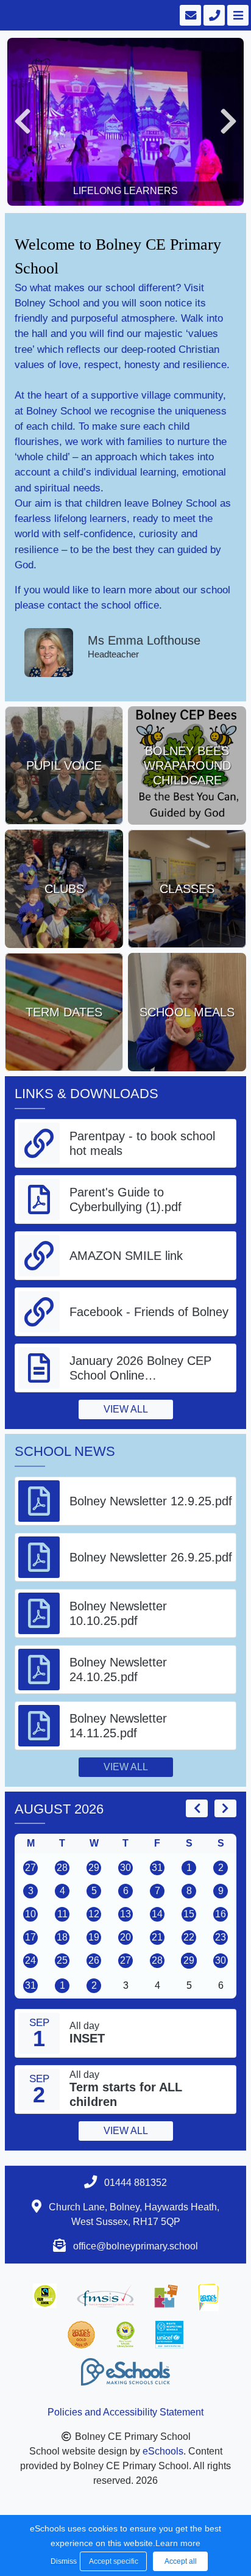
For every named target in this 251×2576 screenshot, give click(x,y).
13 (125, 1914)
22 (189, 1937)
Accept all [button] (181, 2561)
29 (94, 1868)
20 (125, 1937)
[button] (23, 122)
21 (157, 1937)
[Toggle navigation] (237, 15)
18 (62, 1937)
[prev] (197, 1808)
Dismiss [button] (62, 2561)
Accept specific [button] (114, 2561)
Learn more (178, 2543)
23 (221, 1937)
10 (30, 1914)
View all (126, 1409)
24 (30, 1960)
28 (62, 1868)
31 (157, 1868)
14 (157, 1914)
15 (189, 1914)
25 (62, 1960)
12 (94, 1914)
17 (30, 1937)
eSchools (163, 2451)
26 (94, 1960)
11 (62, 1914)
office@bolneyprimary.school (136, 2246)
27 (30, 1868)
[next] (225, 1808)
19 (94, 1937)
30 (125, 1868)
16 (221, 1914)
